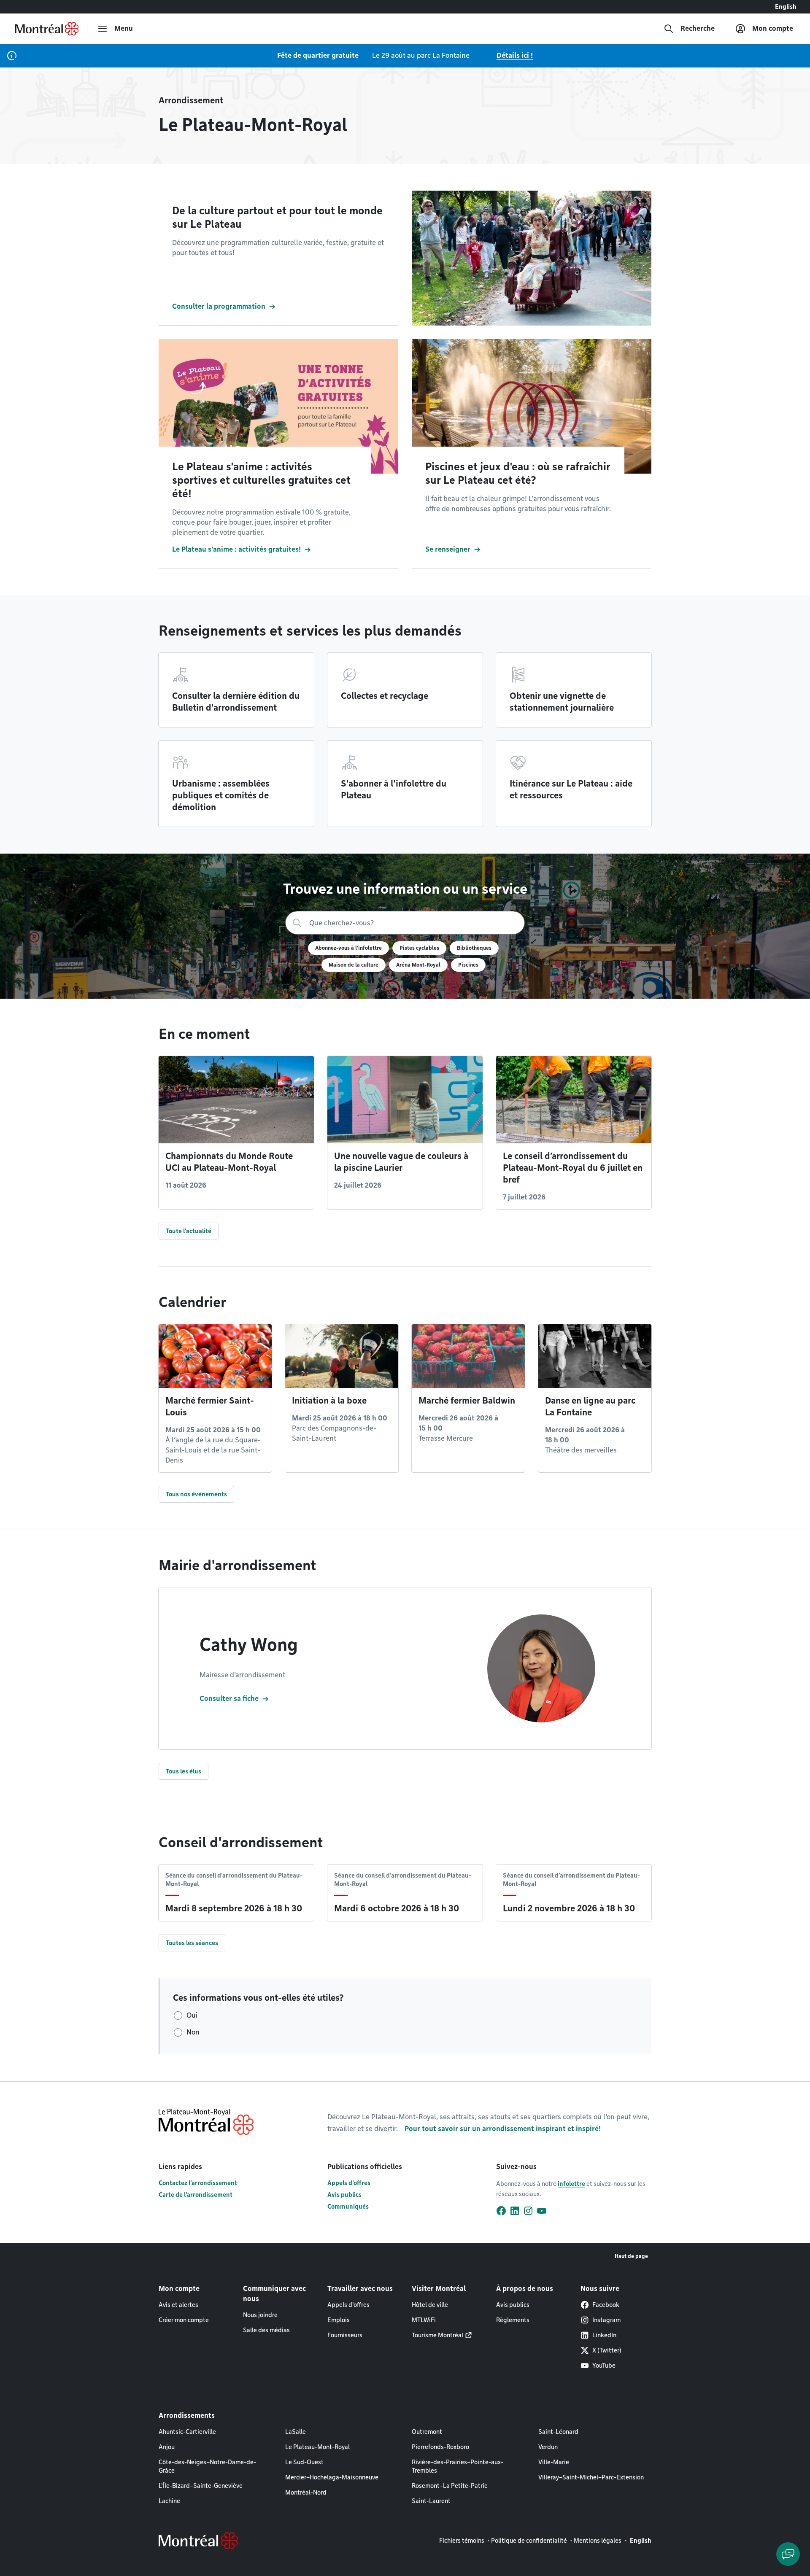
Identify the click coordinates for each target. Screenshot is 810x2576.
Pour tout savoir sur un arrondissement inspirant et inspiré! (503, 2129)
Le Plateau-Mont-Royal (317, 2447)
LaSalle (296, 2432)
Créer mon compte (184, 2320)
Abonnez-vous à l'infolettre (348, 948)
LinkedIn (604, 2335)
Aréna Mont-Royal (418, 965)
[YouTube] (542, 2211)
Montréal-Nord (306, 2492)
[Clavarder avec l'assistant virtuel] (788, 2554)
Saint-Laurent (431, 2501)
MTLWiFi (424, 2320)
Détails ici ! (515, 55)
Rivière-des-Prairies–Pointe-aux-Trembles (458, 2466)
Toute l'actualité (189, 1231)
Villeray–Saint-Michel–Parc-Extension (591, 2477)
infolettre (571, 2184)
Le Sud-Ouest (304, 2462)
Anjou (167, 2447)
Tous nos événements (196, 1494)
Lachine (169, 2501)
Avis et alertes (178, 2305)
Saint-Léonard (558, 2432)
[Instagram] (528, 2211)
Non (193, 2032)
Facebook (606, 2305)
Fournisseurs (345, 2335)
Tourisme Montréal (437, 2335)
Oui (192, 2015)
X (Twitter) (607, 2350)
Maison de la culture (354, 965)
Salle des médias (266, 2330)
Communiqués (348, 2207)
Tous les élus (184, 1771)
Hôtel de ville (430, 2305)
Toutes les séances (192, 1943)
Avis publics (344, 2195)
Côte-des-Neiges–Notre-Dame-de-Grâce (207, 2466)
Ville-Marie (554, 2462)
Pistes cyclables (419, 948)
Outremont (427, 2432)
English (786, 7)
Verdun (548, 2447)
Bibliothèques (474, 948)
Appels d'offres (349, 2183)
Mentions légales (598, 2541)
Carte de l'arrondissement (196, 2195)
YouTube (604, 2366)
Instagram (606, 2320)
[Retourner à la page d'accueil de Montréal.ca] (47, 29)
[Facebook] (501, 2211)
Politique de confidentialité (529, 2541)
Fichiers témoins (462, 2541)
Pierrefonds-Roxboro (440, 2447)
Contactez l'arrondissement (198, 2183)
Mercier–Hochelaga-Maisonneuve (332, 2477)
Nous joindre (260, 2315)
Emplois (339, 2320)
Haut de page (631, 2256)
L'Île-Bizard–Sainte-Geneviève (201, 2486)
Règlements (513, 2320)
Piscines (468, 965)
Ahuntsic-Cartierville (187, 2432)
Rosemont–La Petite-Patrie (450, 2486)
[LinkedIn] (515, 2211)
